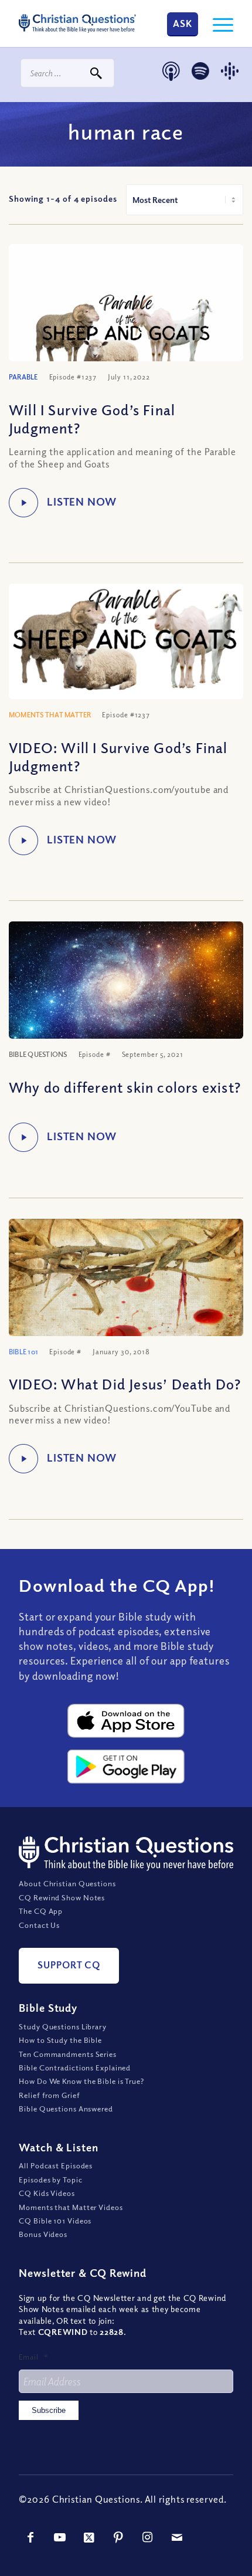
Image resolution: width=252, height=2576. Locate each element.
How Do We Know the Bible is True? (81, 2081)
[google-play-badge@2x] (126, 1767)
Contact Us (39, 1925)
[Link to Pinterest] (118, 2537)
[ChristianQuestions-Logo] (77, 23)
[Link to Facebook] (30, 2537)
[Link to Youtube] (60, 2537)
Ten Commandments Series (68, 2054)
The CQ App (41, 1911)
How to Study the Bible (60, 2040)
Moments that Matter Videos (71, 2207)
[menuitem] (217, 23)
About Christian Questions (67, 1883)
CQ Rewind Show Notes (62, 1897)
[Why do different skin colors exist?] (126, 987)
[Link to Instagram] (148, 2537)
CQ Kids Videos (47, 2193)
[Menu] (217, 23)
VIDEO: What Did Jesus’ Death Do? (125, 1384)
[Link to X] (89, 2537)
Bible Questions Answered (66, 2109)
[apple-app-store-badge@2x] (126, 1721)
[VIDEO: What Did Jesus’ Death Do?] (126, 1297)
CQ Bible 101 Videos (55, 2221)
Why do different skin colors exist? (125, 1087)
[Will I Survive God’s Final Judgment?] (126, 322)
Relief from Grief (49, 2095)
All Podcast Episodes (56, 2165)
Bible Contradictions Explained (75, 2067)
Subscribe (49, 2410)
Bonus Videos (43, 2234)
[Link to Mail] (177, 2537)
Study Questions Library (63, 2026)
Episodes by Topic (50, 2180)
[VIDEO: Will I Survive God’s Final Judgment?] (126, 641)
